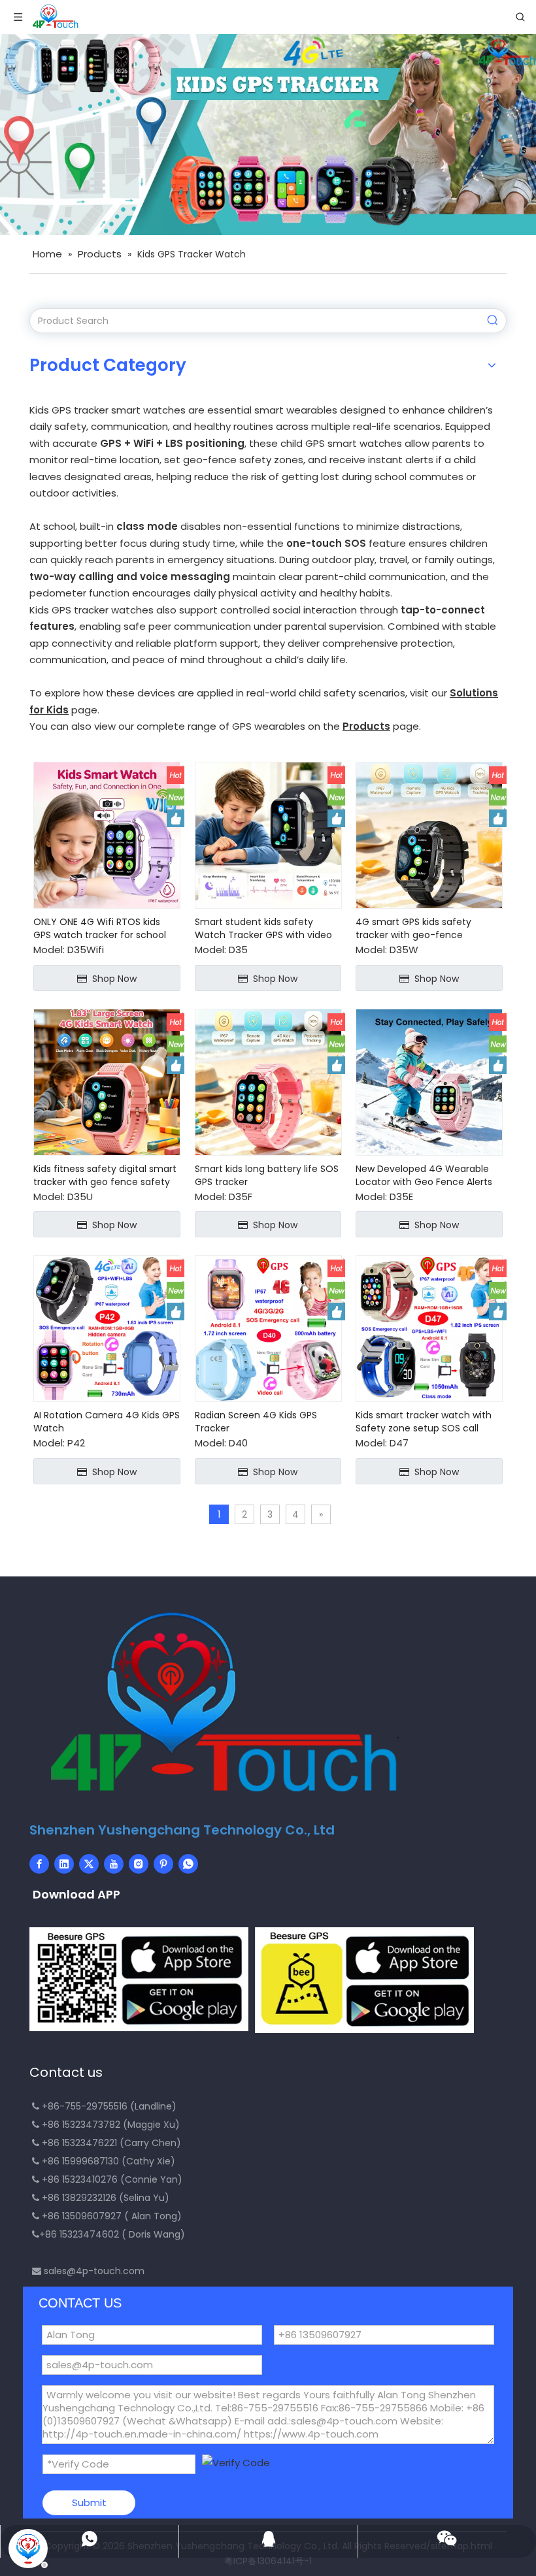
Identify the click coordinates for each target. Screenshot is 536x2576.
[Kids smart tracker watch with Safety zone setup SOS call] (429, 1328)
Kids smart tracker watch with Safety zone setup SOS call (424, 1422)
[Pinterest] (163, 1864)
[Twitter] (89, 1864)
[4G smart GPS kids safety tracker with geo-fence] (429, 835)
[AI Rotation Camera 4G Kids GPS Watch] (107, 1328)
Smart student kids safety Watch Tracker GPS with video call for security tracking (263, 928)
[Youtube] (114, 1864)
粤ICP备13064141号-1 (268, 2561)
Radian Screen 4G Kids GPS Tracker (256, 1422)
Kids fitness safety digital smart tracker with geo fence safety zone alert (105, 1175)
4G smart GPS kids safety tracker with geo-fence (413, 928)
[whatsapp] (188, 1864)
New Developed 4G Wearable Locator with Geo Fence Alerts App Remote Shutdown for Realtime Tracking (424, 1175)
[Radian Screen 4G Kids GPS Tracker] (268, 1328)
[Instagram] (139, 1864)
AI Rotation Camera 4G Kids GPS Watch (107, 1422)
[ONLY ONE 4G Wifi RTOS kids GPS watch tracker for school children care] (107, 835)
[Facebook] (39, 1864)
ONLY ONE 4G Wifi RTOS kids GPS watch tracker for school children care (100, 928)
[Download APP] (139, 1979)
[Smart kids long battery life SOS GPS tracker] (268, 1081)
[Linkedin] (64, 1864)
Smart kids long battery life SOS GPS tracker (267, 1175)
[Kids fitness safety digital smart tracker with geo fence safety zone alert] (107, 1081)
